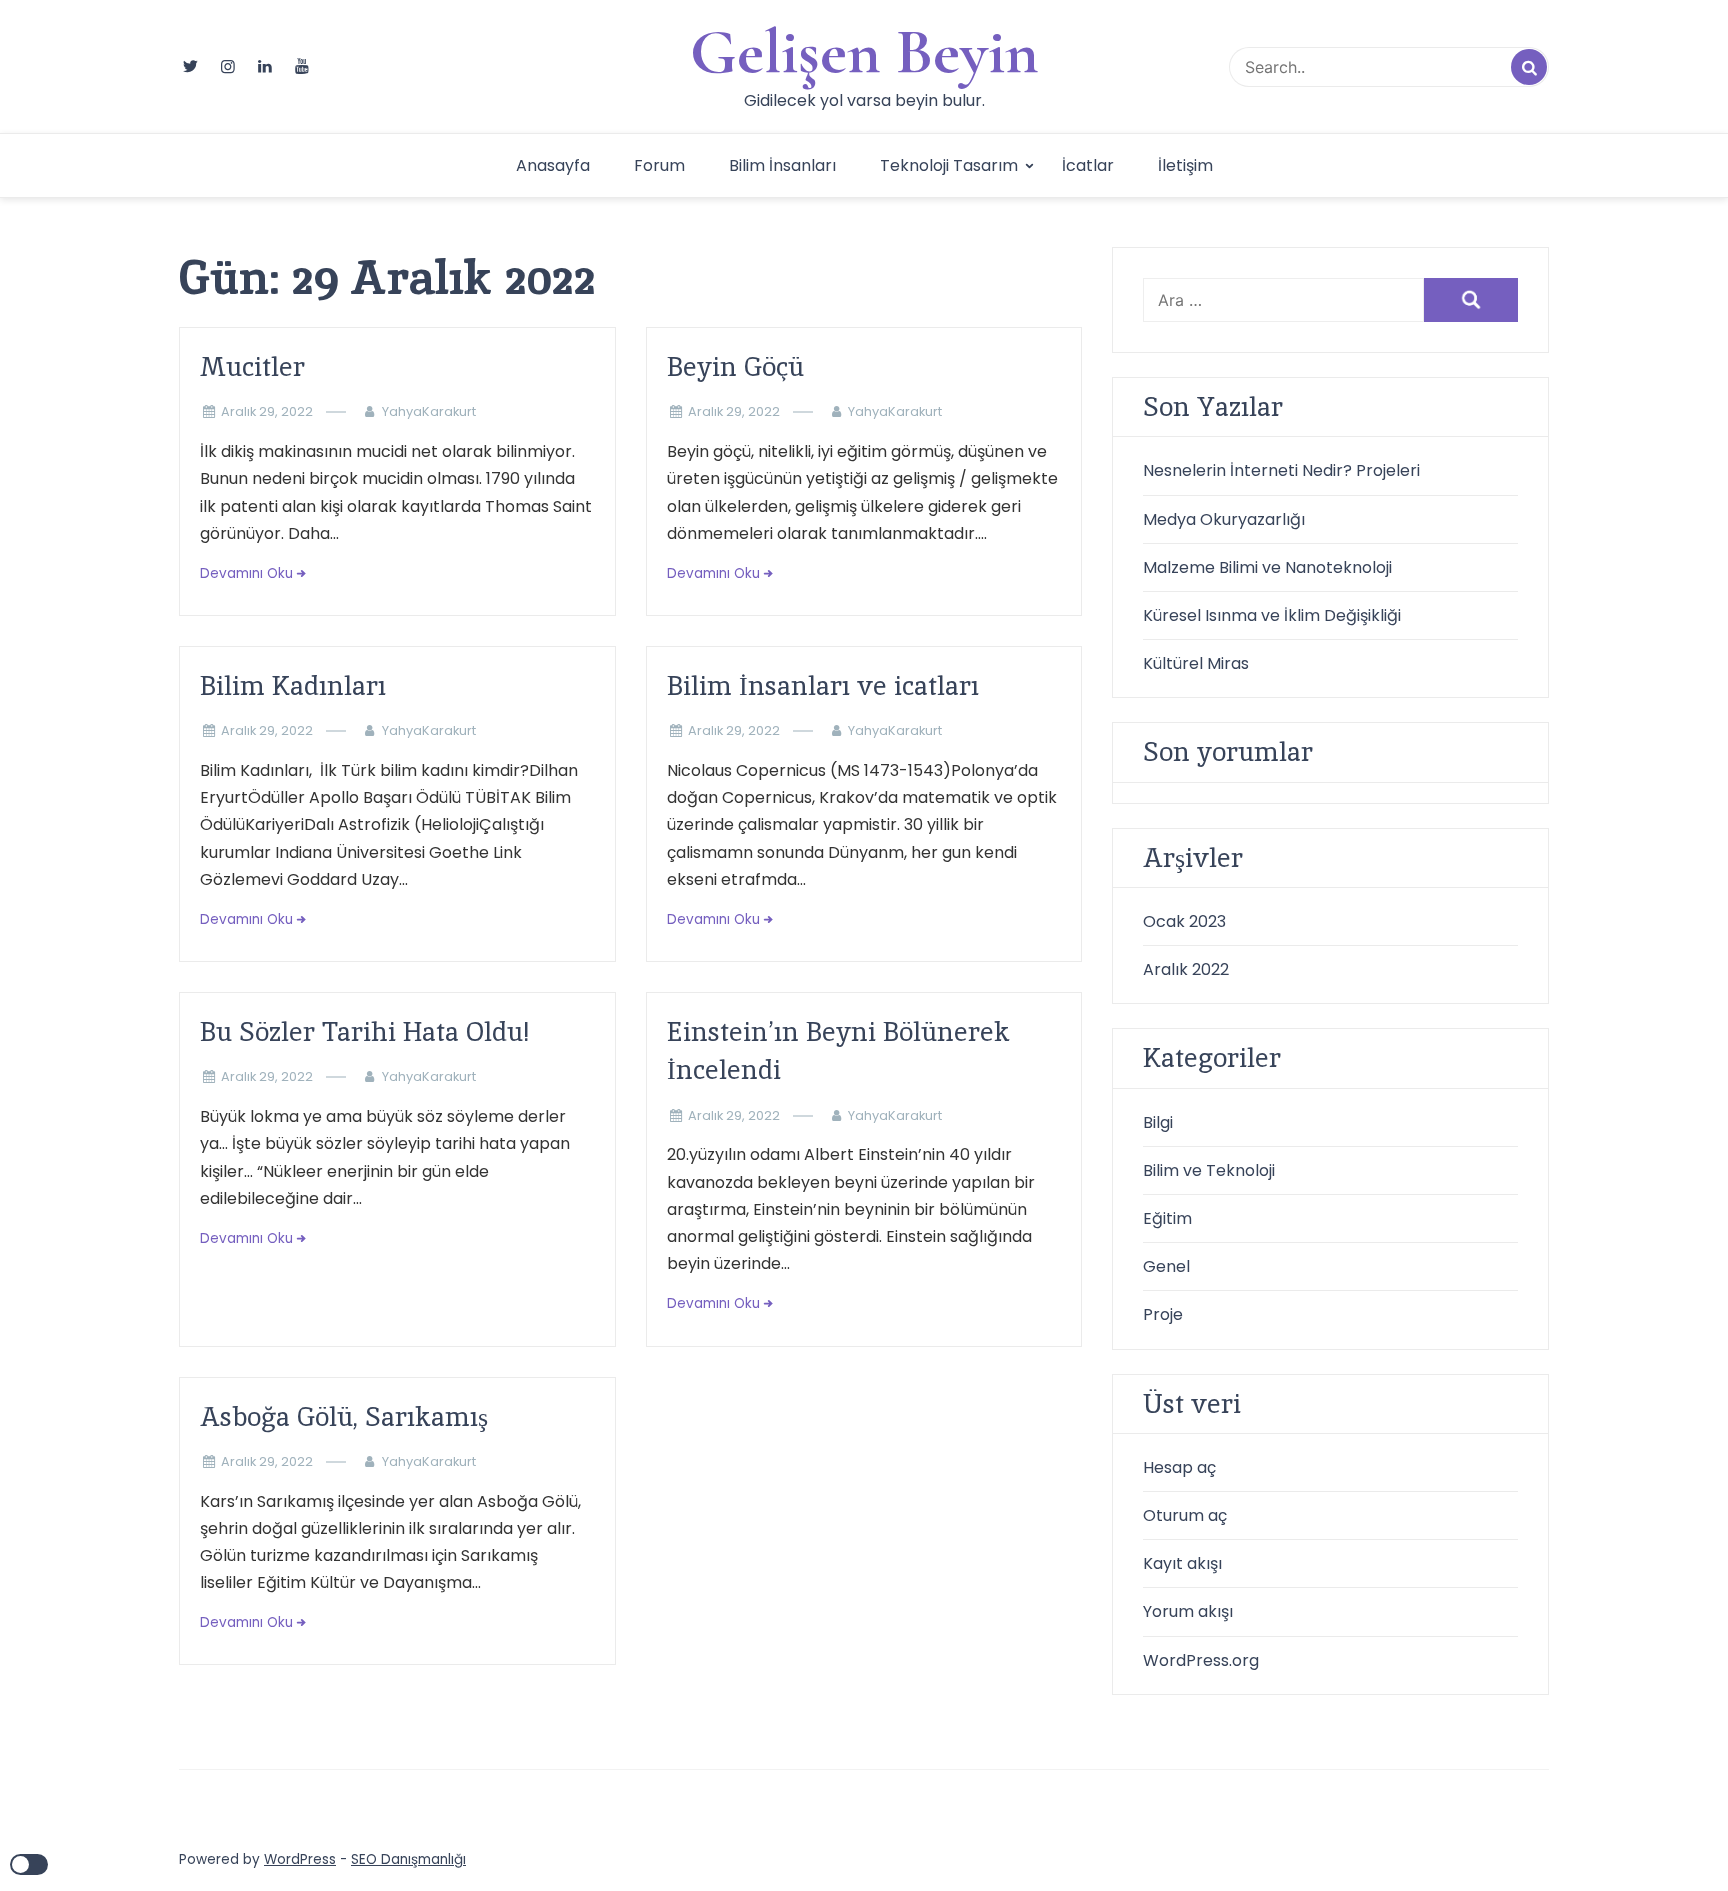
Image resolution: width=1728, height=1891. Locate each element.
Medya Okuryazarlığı (1224, 519)
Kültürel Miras (1196, 663)
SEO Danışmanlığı (408, 1859)
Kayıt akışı (1182, 1563)
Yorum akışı (1188, 1611)
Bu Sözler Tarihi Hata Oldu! (365, 1031)
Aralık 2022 (1186, 969)
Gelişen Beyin (864, 52)
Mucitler (252, 366)
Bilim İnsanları (782, 165)
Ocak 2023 (1184, 921)
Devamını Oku (246, 573)
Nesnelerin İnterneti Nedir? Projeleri (1281, 470)
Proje (1163, 1314)
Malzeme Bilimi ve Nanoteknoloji (1267, 567)
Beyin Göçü (735, 366)
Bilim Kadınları (293, 685)
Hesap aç (1179, 1467)
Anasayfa (553, 165)
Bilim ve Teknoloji (1209, 1170)
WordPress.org (1201, 1660)
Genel (1166, 1266)
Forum (659, 165)
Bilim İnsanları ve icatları (823, 685)
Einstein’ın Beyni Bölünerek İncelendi (838, 1050)
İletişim (1185, 165)
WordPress (300, 1859)
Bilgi (1158, 1122)
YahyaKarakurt (429, 411)
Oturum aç (1185, 1515)
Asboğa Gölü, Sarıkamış (344, 1416)
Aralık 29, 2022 (267, 411)
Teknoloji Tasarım (949, 165)
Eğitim (1167, 1218)
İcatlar (1088, 165)
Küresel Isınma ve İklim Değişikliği (1272, 615)
